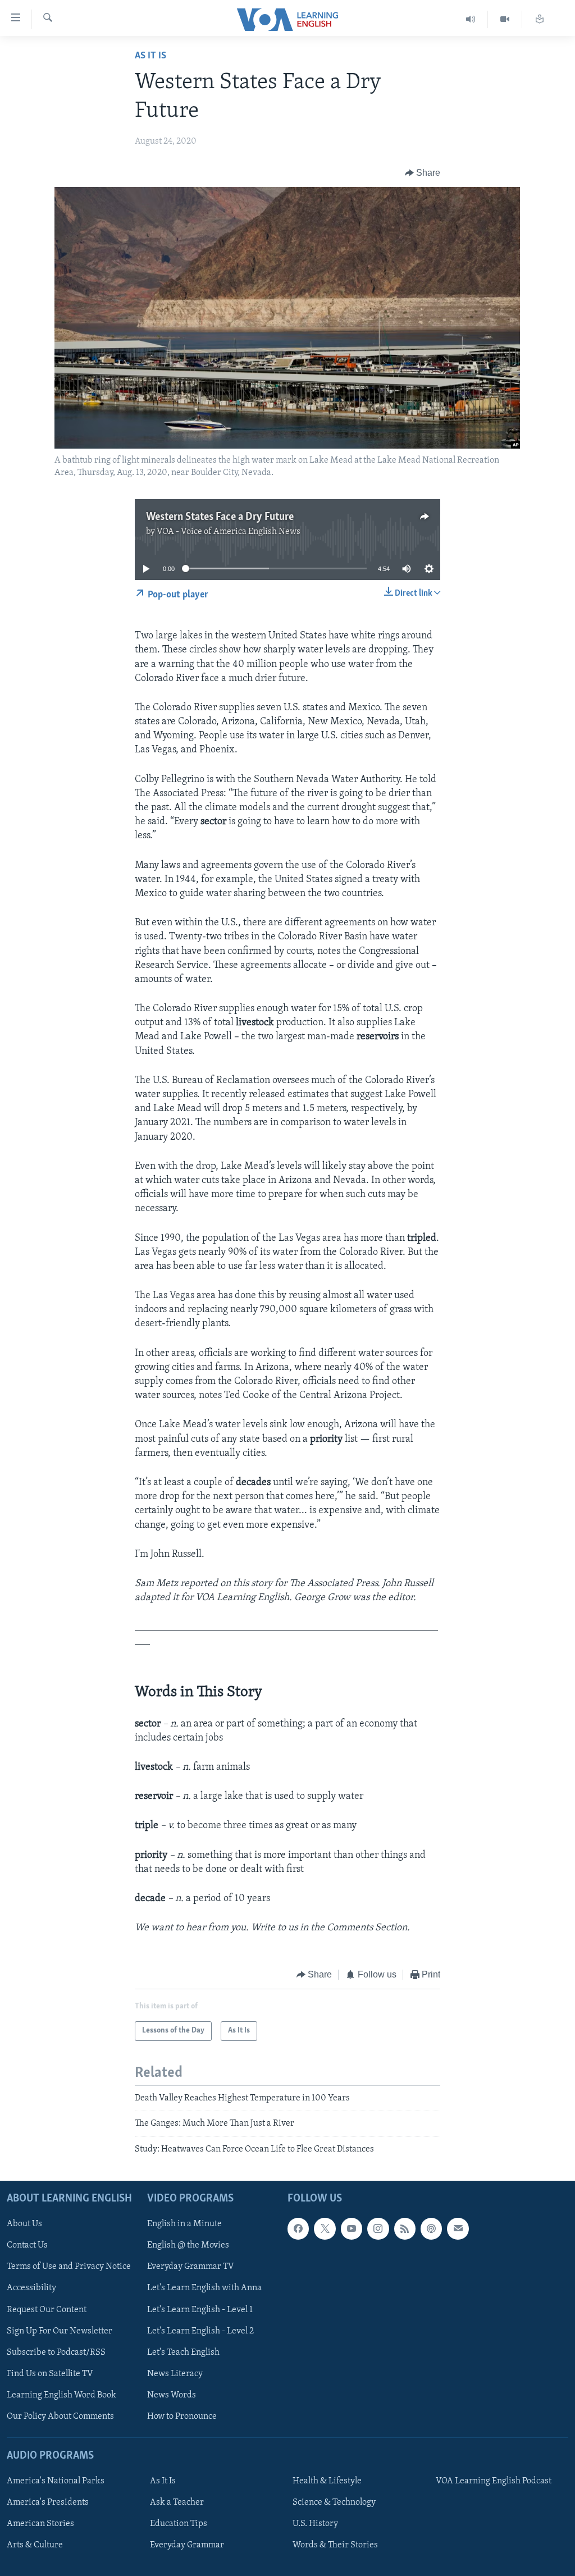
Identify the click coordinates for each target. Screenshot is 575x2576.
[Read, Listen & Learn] (540, 19)
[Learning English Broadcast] (471, 19)
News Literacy (175, 2374)
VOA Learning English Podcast (494, 2481)
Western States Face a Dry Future (220, 517)
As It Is (150, 56)
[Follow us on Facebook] (298, 2228)
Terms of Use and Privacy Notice (69, 2267)
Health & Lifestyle (327, 2481)
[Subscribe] (458, 2228)
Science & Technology (334, 2502)
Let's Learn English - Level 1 (200, 2309)
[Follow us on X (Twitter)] (325, 2228)
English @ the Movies (188, 2245)
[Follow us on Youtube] (352, 2228)
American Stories (40, 2524)
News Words (172, 2395)
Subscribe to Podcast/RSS (56, 2353)
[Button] (423, 173)
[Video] (505, 19)
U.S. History (315, 2524)
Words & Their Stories (335, 2545)
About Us (24, 2224)
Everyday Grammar (187, 2545)
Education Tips (179, 2524)
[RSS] (405, 2228)
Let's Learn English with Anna (204, 2288)
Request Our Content (47, 2309)
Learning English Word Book (61, 2395)
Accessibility (31, 2288)
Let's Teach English (183, 2353)
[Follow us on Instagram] (378, 2228)
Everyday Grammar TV (191, 2267)
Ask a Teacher (177, 2502)
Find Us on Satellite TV (50, 2374)
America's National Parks (56, 2481)
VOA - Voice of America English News (229, 532)
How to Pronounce (182, 2417)
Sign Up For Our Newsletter (60, 2331)
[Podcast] (431, 2228)
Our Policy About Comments (60, 2417)
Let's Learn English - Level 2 (200, 2331)
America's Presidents (48, 2502)
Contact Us (27, 2245)
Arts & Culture (35, 2545)
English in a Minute (184, 2224)
